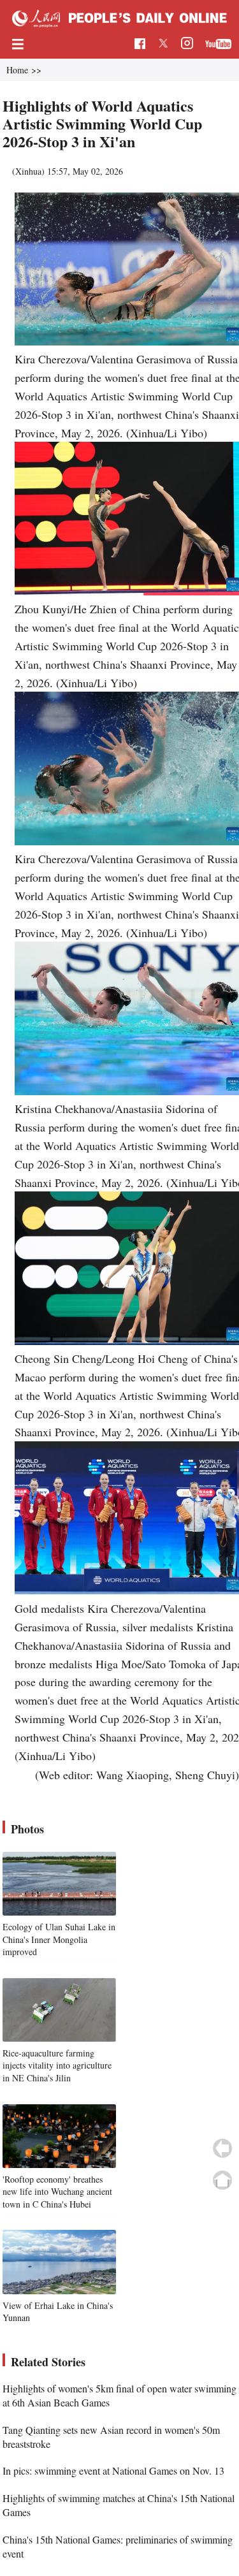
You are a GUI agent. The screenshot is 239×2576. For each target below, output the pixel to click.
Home (17, 70)
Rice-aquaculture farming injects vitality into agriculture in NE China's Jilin (57, 2065)
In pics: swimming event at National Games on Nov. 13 (113, 2470)
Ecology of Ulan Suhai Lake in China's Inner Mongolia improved (59, 1939)
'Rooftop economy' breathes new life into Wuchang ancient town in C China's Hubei (57, 2192)
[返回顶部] (222, 2180)
